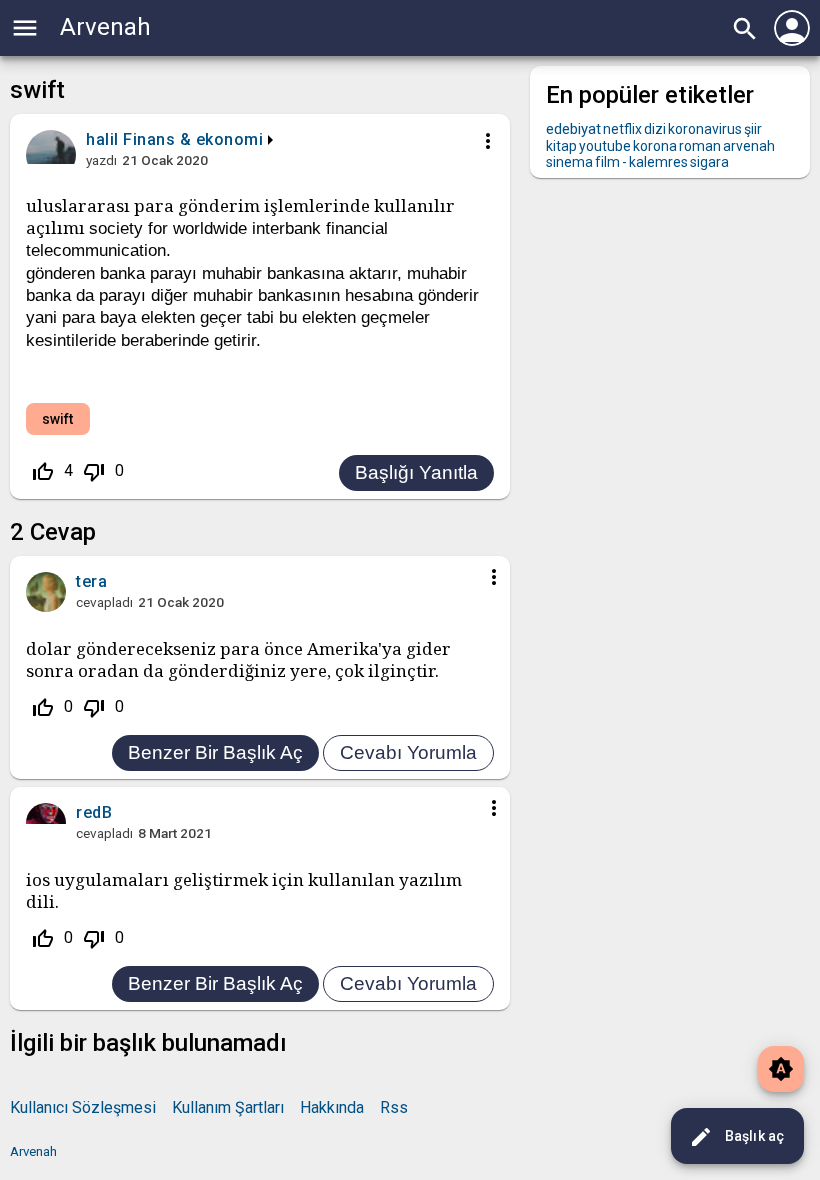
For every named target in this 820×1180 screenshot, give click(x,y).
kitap (561, 146)
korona (655, 146)
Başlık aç (736, 1137)
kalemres (658, 162)
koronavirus (705, 129)
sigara (709, 162)
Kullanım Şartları (228, 1107)
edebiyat (573, 129)
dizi (655, 129)
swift (58, 419)
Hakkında (332, 1107)
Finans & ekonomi (193, 139)
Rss (394, 1107)
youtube (605, 146)
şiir (753, 129)
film (607, 162)
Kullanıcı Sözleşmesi (83, 1107)
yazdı (101, 160)
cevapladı (104, 602)
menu (25, 28)
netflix (622, 129)
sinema (569, 162)
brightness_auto (781, 1069)
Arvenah (105, 27)
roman (700, 146)
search (745, 29)
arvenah (749, 146)
